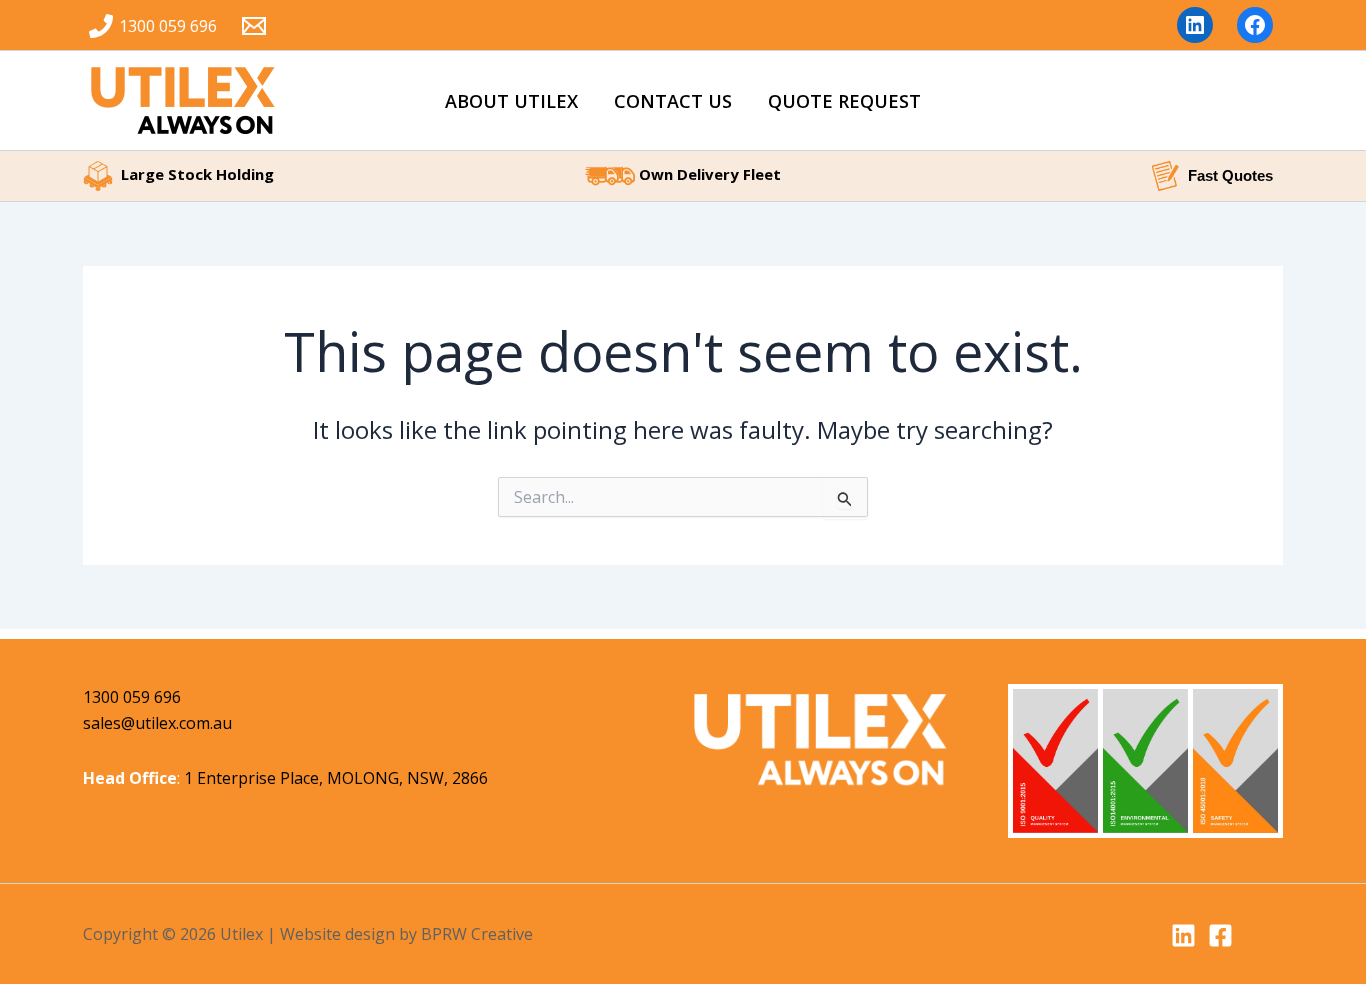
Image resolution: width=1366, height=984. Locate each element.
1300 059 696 (132, 697)
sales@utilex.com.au (157, 723)
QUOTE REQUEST (844, 101)
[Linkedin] (1183, 935)
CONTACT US (673, 101)
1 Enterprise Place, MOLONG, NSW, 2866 (336, 778)
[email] (257, 26)
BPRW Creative (477, 934)
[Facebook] (1220, 935)
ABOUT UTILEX (511, 101)
